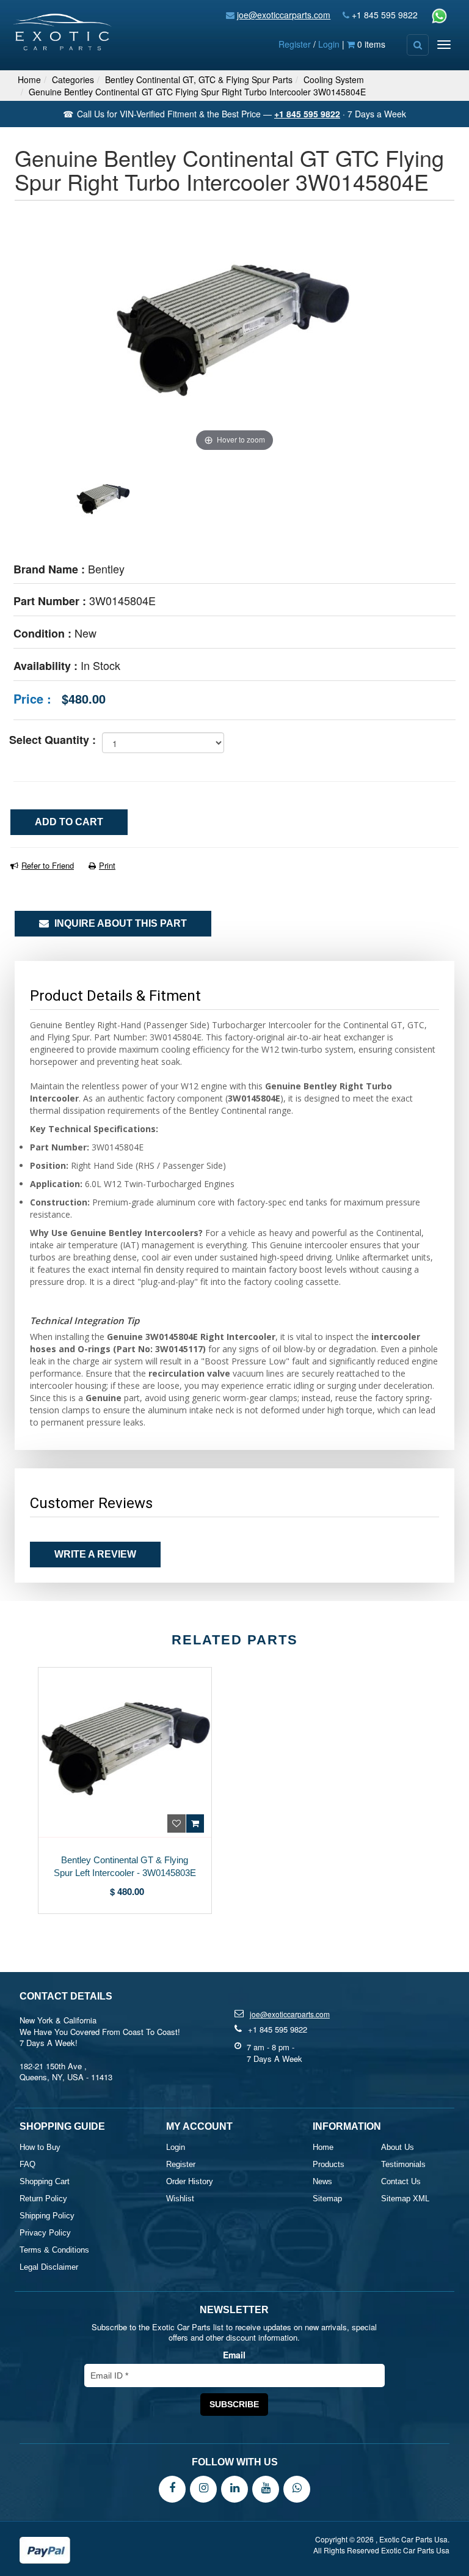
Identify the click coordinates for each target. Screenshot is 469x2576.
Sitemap (327, 2199)
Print (107, 865)
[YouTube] (266, 2488)
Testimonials (403, 2164)
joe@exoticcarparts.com (284, 15)
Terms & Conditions (54, 2250)
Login (329, 44)
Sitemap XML (405, 2199)
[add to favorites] (176, 1823)
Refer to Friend (48, 865)
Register (295, 44)
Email (234, 2355)
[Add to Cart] (195, 1823)
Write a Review (95, 1554)
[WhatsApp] (297, 2488)
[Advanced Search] (418, 45)
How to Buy (40, 2147)
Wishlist (180, 2199)
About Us (398, 2147)
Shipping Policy (47, 2216)
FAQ (27, 2164)
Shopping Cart (45, 2181)
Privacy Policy (45, 2233)
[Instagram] (203, 2488)
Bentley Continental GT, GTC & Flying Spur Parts (199, 79)
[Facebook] (172, 2488)
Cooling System (334, 79)
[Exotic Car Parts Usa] (63, 29)
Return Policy (43, 2199)
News (322, 2181)
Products (329, 2164)
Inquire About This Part (119, 923)
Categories (73, 79)
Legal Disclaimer (49, 2267)
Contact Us (401, 2181)
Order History (190, 2181)
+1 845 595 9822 (385, 15)
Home (29, 79)
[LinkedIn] (234, 2488)
